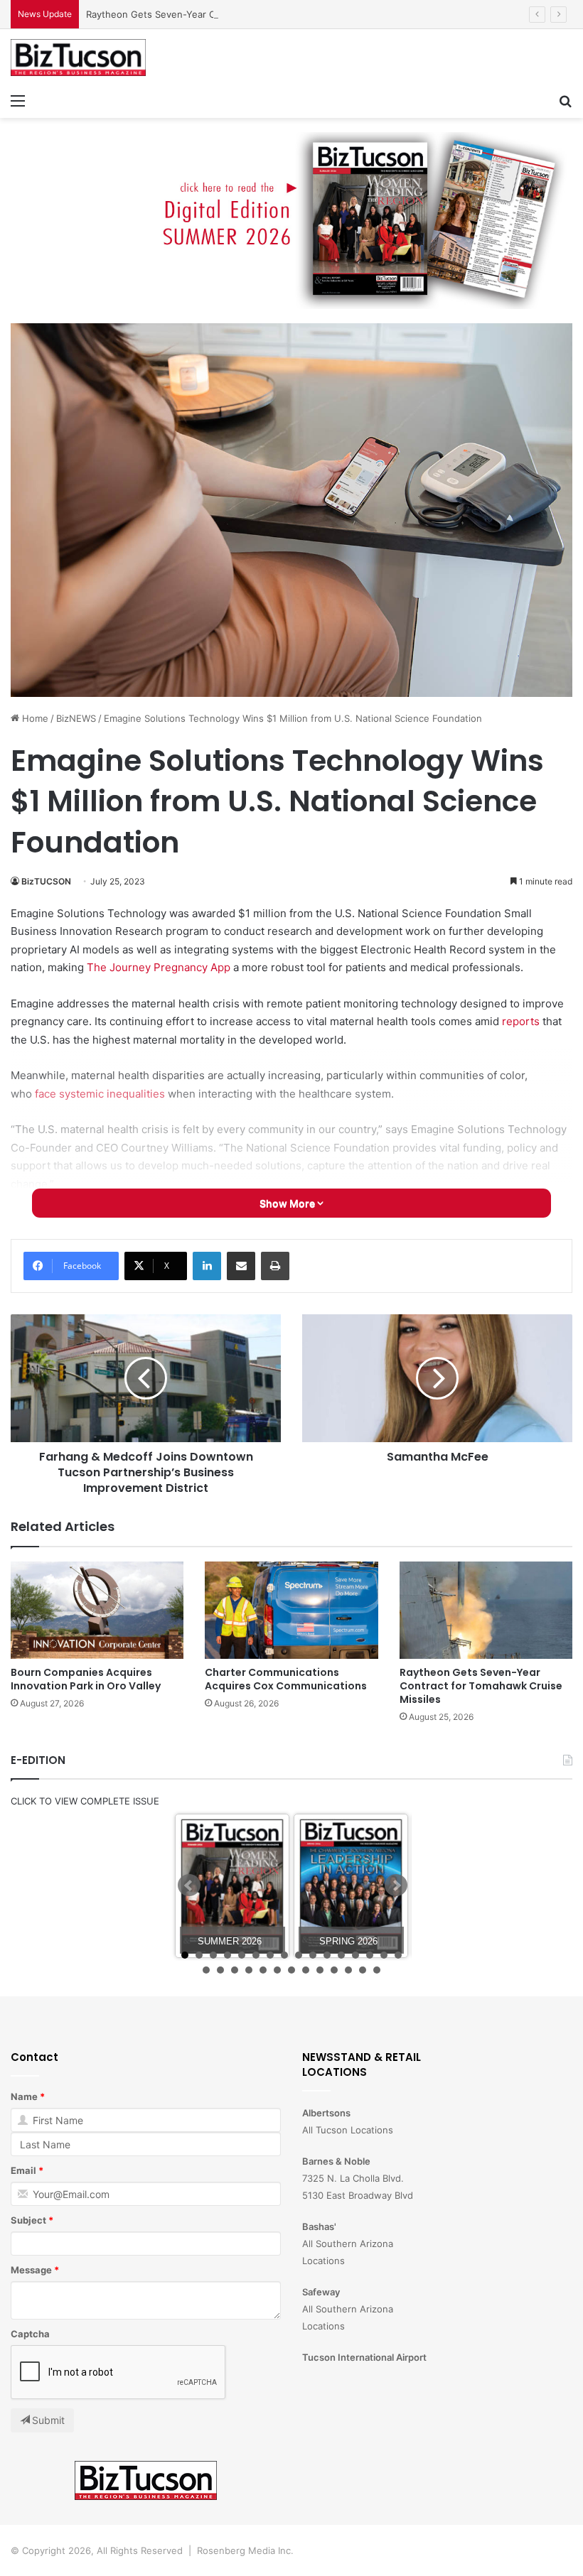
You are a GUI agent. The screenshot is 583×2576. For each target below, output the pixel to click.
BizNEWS (76, 718)
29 (377, 1970)
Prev (189, 1885)
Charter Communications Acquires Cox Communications (286, 1679)
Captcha (30, 2334)
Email (23, 2170)
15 (384, 1955)
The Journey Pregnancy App (159, 967)
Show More (288, 1203)
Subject (28, 2220)
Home (34, 718)
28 (363, 1970)
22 (277, 1970)
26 (334, 1970)
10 (313, 1955)
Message (31, 2270)
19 (235, 1970)
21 (263, 1970)
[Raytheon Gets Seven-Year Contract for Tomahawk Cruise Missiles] (486, 1610)
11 (327, 1955)
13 (355, 1955)
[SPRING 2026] (351, 1886)
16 (398, 1955)
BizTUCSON (46, 881)
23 (291, 1970)
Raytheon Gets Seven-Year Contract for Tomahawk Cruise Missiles (234, 14)
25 (320, 1970)
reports (521, 1021)
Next (396, 1885)
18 (220, 1970)
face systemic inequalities (100, 1094)
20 (249, 1970)
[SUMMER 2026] (232, 1886)
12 (341, 1955)
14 (370, 1955)
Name (24, 2096)
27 (348, 1970)
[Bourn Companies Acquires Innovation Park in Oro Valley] (97, 1610)
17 (206, 1970)
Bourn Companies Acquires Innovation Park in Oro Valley (86, 1679)
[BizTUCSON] (78, 58)
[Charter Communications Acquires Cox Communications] (291, 1610)
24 (306, 1970)
